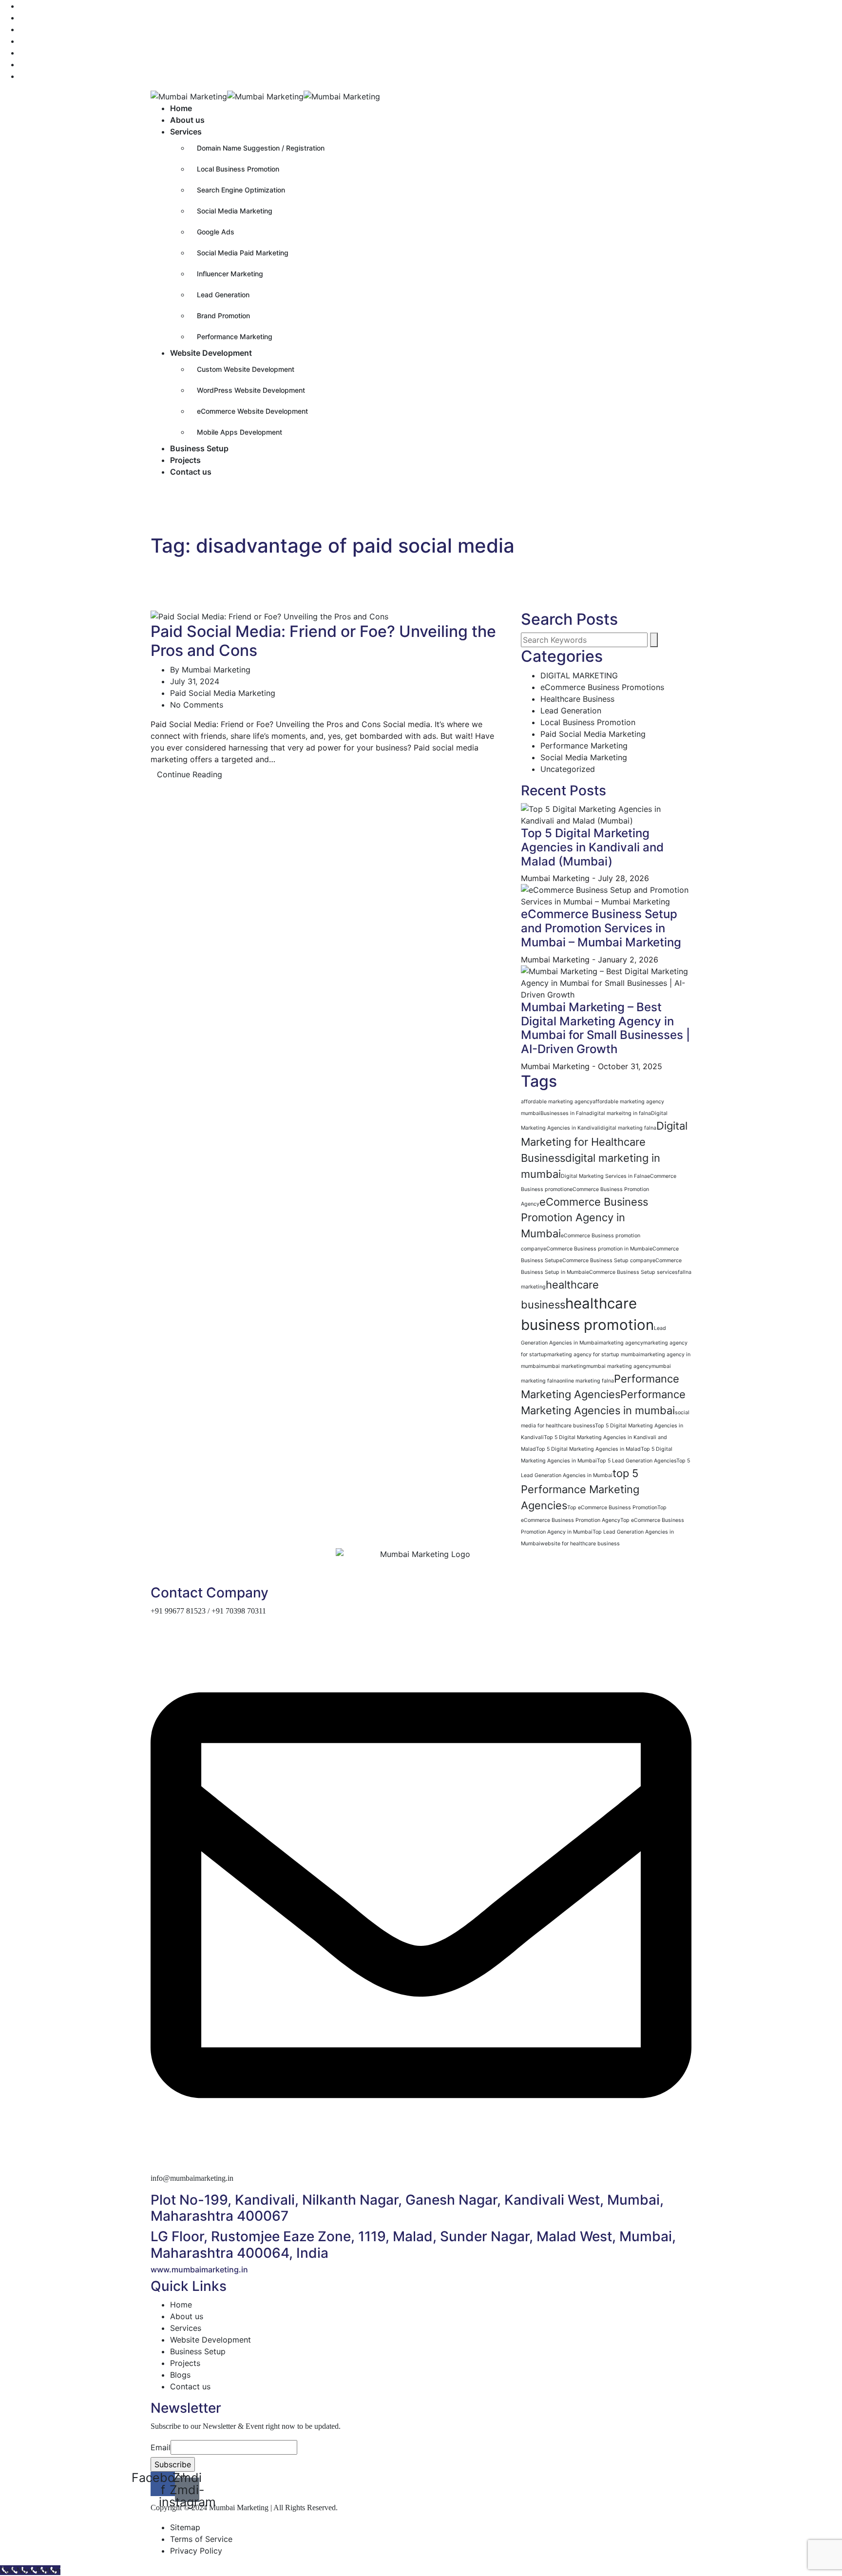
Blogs (180, 2375)
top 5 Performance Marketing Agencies (580, 1489)
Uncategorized (568, 769)
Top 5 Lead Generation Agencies (637, 1461)
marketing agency (621, 1343)
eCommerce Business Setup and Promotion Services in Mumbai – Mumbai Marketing (601, 928)
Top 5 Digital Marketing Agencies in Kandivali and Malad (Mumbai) (592, 847)
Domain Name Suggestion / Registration (261, 148)
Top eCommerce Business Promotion (612, 1508)
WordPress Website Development (251, 390)
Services (186, 132)
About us (187, 120)
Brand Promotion (223, 316)
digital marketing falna (628, 1128)
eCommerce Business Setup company (606, 1260)
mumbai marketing (563, 1366)
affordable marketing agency (557, 1102)
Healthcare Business (577, 699)
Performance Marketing (235, 336)
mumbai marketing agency (619, 1366)
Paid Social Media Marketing (223, 693)
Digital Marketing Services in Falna (604, 1176)
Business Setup (199, 448)
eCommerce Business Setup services (632, 1272)
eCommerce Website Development (252, 411)
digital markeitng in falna (620, 1113)
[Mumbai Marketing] (189, 96)
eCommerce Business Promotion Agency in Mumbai (584, 1218)
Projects (185, 460)
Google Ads (216, 232)
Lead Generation (223, 295)
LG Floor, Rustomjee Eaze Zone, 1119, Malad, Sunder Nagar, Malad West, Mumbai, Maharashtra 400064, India (413, 2245)
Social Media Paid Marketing (243, 253)
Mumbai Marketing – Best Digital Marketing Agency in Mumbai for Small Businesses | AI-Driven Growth (605, 1028)
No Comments (197, 705)
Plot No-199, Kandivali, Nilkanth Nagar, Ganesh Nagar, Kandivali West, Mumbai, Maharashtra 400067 (407, 2208)
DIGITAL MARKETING (579, 675)
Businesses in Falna (565, 1113)
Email (161, 2447)
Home (181, 108)
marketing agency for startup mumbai (594, 1355)
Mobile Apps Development (239, 432)
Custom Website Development (246, 369)
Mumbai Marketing (216, 670)
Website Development (211, 353)
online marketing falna (587, 1381)
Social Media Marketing (235, 211)
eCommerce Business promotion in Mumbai (596, 1249)
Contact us (191, 472)
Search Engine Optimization (241, 190)
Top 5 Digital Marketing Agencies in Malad (588, 1449)
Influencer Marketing (230, 274)
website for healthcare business (580, 1544)
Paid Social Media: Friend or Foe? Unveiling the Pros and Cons (323, 641)
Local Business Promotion (238, 169)
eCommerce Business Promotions (602, 687)
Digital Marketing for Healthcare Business (604, 1142)
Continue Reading (190, 774)
